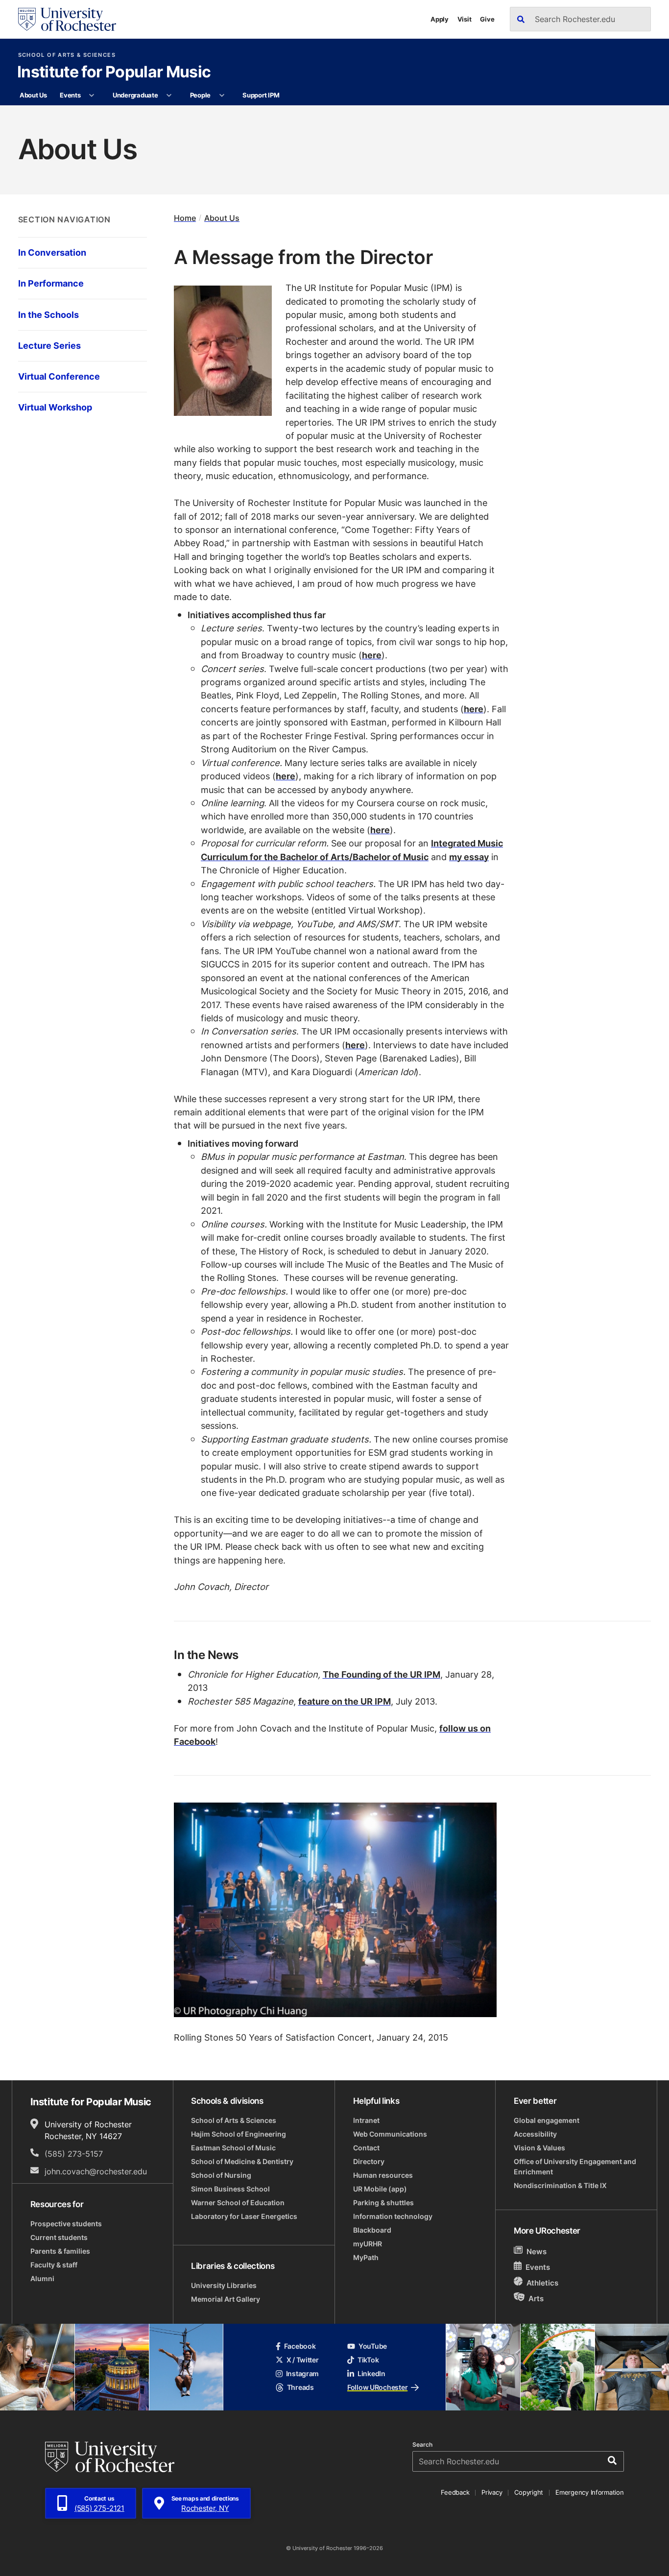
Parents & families (60, 2251)
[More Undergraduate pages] (169, 96)
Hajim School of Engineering (239, 2134)
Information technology (393, 2216)
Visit (465, 19)
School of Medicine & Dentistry (242, 2161)
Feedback (455, 2492)
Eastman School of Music (233, 2148)
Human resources (383, 2175)
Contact (366, 2148)
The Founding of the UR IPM (382, 1674)
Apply (440, 19)
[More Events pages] (92, 96)
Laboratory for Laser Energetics (244, 2216)
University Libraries (224, 2285)
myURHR (368, 2244)
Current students (59, 2237)
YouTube (373, 2346)
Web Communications (390, 2134)
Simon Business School (230, 2189)
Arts (536, 2299)
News (537, 2251)
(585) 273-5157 (74, 2154)
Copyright (529, 2492)
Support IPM (261, 95)
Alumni (42, 2278)
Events (70, 95)
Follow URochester (377, 2387)
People (200, 95)
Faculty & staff (54, 2265)
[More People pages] (222, 96)
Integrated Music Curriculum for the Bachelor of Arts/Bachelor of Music (352, 850)
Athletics (542, 2283)
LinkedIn (371, 2373)
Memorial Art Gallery (226, 2299)
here (372, 655)
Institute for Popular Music (114, 72)
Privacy (492, 2492)
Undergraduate (135, 95)
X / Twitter (303, 2360)
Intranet (366, 2120)
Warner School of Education (238, 2203)
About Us (33, 95)
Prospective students (66, 2224)
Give (487, 19)
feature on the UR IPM (345, 1701)
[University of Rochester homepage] (67, 19)
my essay (469, 857)
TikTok (368, 2360)
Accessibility (535, 2134)
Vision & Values (539, 2148)
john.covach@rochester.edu (96, 2171)
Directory (369, 2161)
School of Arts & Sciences (67, 55)
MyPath (366, 2257)
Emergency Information (590, 2492)
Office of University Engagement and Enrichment (575, 2167)
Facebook (300, 2346)
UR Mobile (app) (380, 2189)
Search (422, 2445)
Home (185, 218)
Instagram (302, 2373)
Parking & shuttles (383, 2203)
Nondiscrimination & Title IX (560, 2185)
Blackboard (372, 2230)
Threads (300, 2387)
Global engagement (547, 2120)
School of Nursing (221, 2175)
